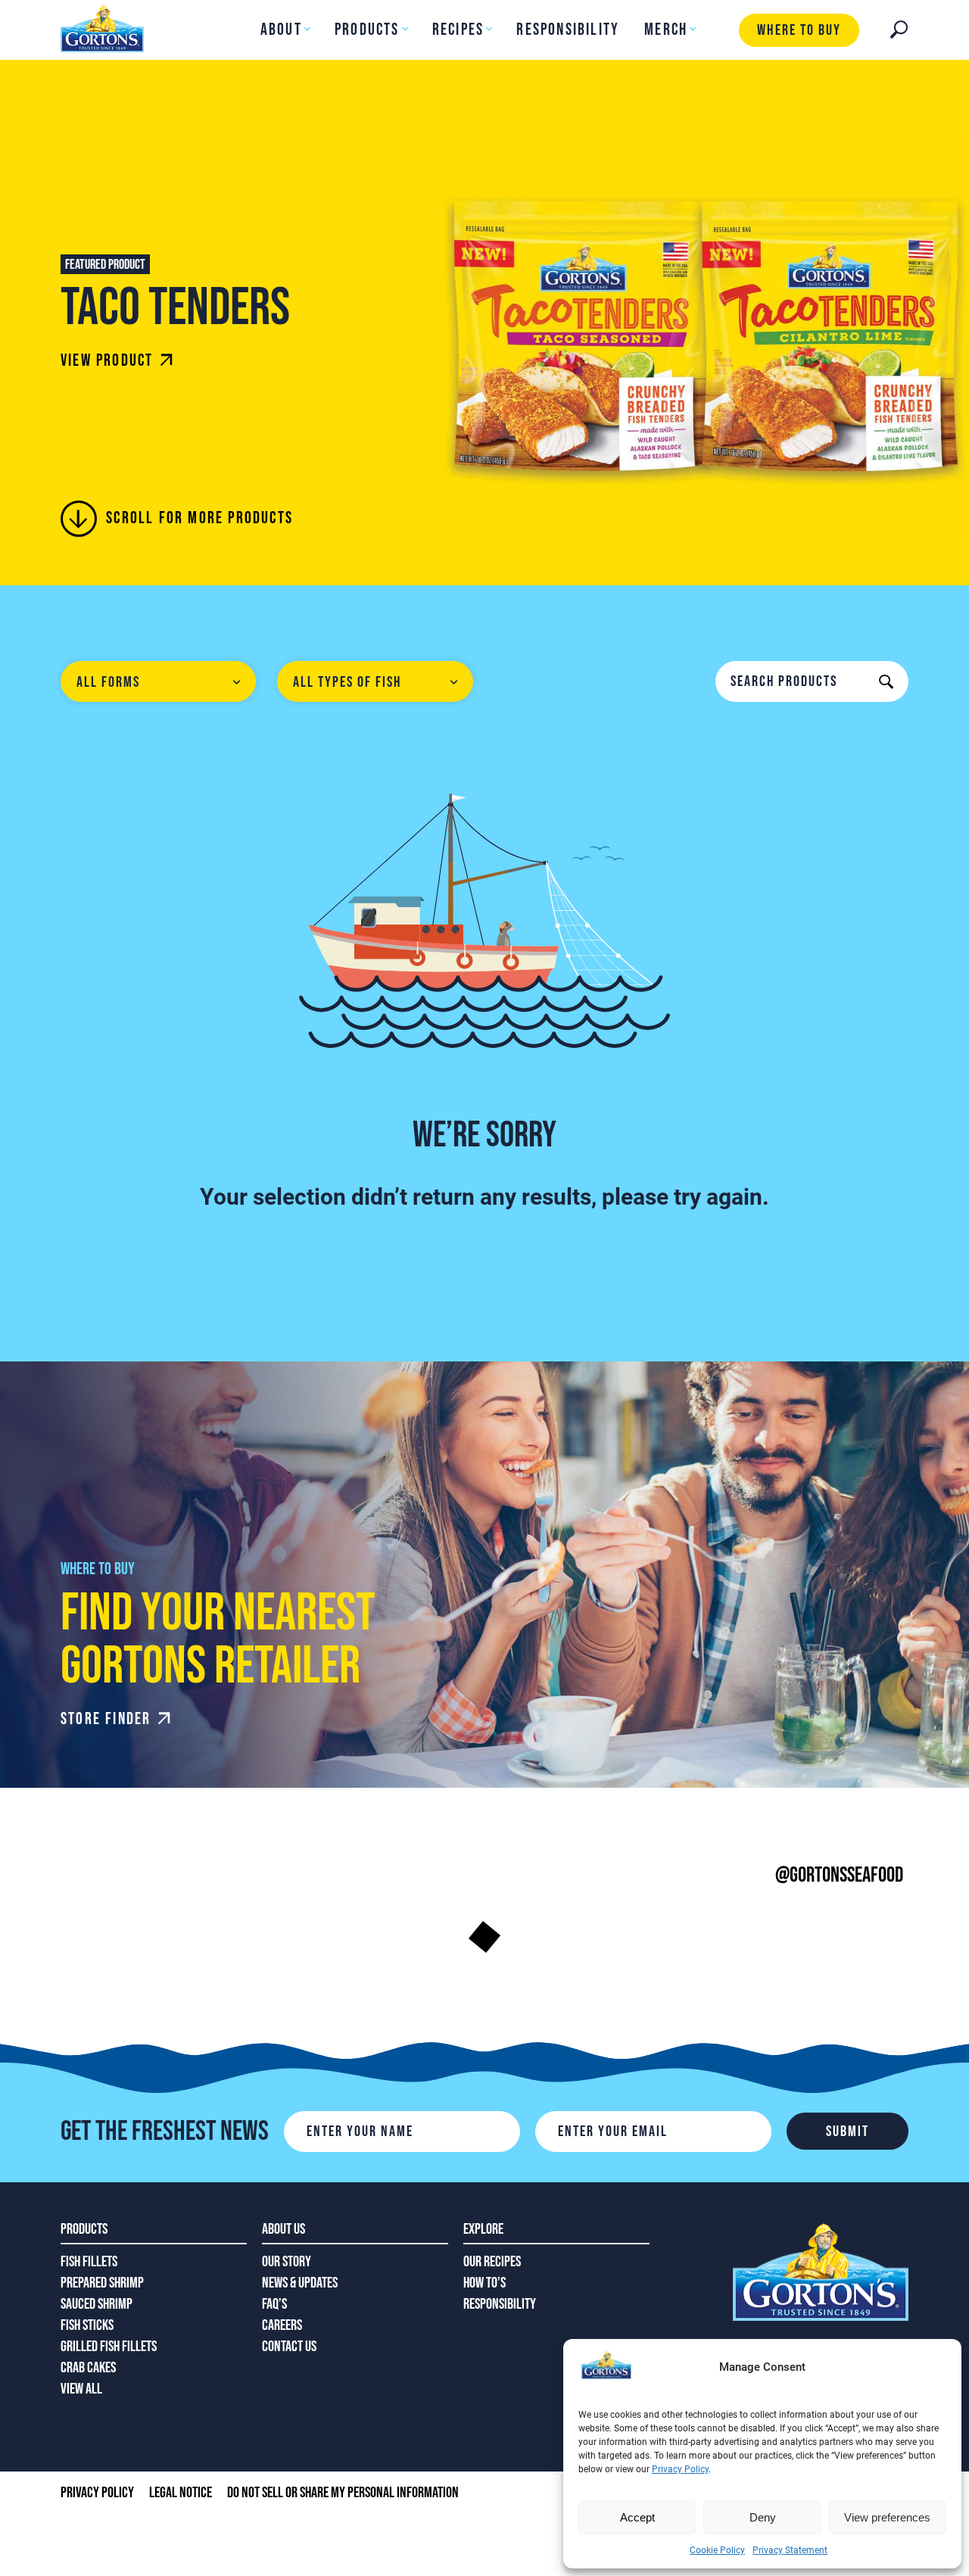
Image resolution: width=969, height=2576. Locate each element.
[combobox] (158, 681)
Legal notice (181, 2493)
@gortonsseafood (839, 1875)
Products (367, 30)
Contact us (289, 2347)
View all (81, 2389)
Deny (763, 2517)
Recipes (458, 30)
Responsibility (568, 30)
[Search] (899, 30)
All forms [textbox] (108, 682)
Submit (847, 2132)
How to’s (484, 2283)
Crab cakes (88, 2368)
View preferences (887, 2517)
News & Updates (300, 2283)
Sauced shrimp (97, 2304)
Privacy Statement (790, 2550)
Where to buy (799, 30)
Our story (287, 2262)
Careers (282, 2325)
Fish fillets (89, 2262)
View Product (107, 361)
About (281, 30)
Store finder (106, 1719)
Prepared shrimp (102, 2283)
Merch (666, 30)
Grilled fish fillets (109, 2347)
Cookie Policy (717, 2550)
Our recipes (492, 2262)
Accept (637, 2517)
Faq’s (274, 2304)
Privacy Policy (680, 2469)
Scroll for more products (199, 518)
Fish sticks (87, 2325)
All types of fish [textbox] (347, 682)
